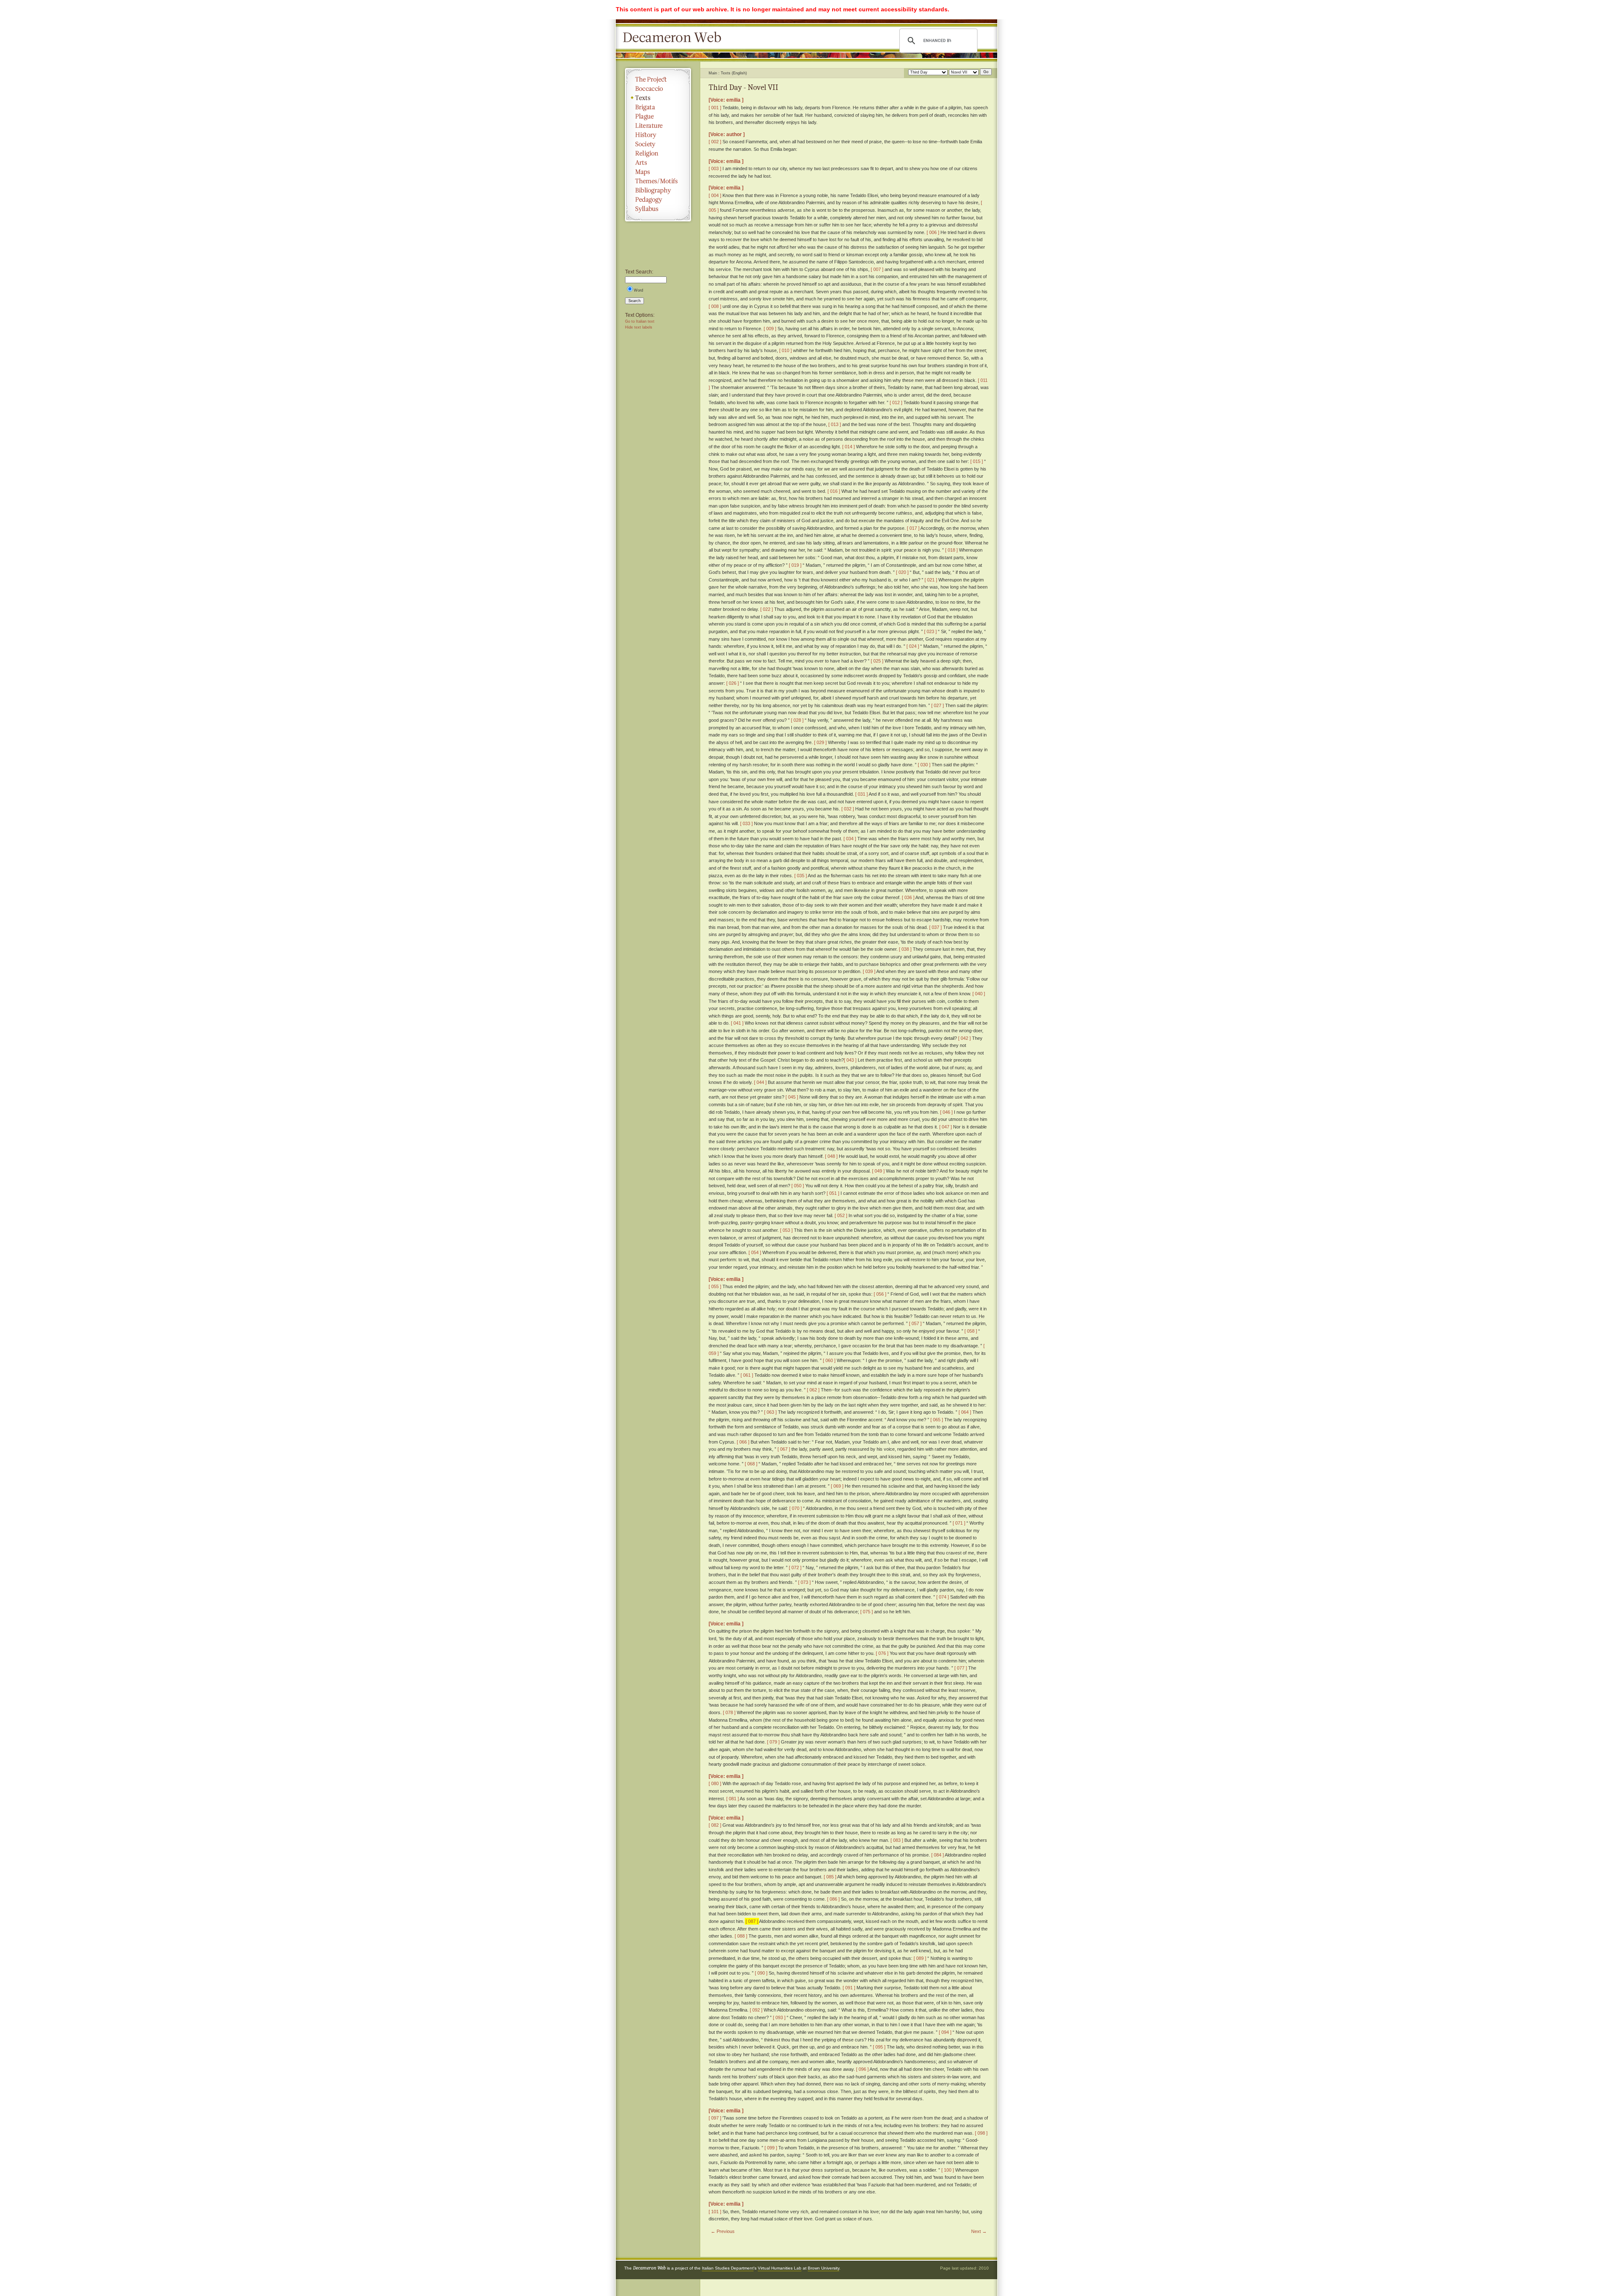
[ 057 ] (915, 1323)
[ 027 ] (938, 705)
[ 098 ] (981, 2133)
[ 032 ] (848, 809)
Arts (658, 163)
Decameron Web (675, 38)
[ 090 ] (761, 1973)
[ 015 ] (977, 461)
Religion (658, 153)
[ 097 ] (715, 2118)
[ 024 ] (913, 646)
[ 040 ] (979, 994)
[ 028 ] (797, 720)
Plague (658, 116)
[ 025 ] (877, 661)
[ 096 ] (862, 2069)
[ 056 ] (880, 1294)
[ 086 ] (833, 1899)
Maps (658, 172)
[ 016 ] (834, 491)
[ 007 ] (877, 269)
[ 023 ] (930, 631)
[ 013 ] (835, 424)
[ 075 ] (867, 1612)
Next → (979, 2231)
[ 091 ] (849, 1988)
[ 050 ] (798, 1186)
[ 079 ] (773, 1742)
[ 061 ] (747, 1375)
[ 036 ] (908, 897)
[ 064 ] (965, 1412)
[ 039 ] (869, 971)
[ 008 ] (715, 306)
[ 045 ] (792, 1097)
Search (634, 301)
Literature (658, 126)
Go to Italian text (640, 321)
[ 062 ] (813, 1390)
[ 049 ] (878, 1171)
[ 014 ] (849, 447)
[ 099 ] (771, 2148)
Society (658, 144)
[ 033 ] (746, 823)
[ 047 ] (946, 1127)
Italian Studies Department (728, 2268)
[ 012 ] (896, 402)
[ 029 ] (820, 742)
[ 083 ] (897, 1840)
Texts (658, 98)
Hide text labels (639, 327)
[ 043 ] (850, 1060)
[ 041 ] (737, 1023)
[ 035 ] (801, 876)
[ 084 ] (938, 1855)
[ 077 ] (961, 1668)
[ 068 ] (751, 1464)
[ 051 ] (833, 1193)
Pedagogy (658, 200)
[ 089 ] (920, 1958)
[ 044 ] (760, 1082)
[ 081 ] (733, 1799)
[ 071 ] (959, 1523)
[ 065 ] (937, 1420)
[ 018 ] (951, 550)
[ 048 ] (831, 1156)
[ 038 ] (905, 949)
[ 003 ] (715, 168)
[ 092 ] (756, 2010)
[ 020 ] (902, 572)
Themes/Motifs (658, 181)
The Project (658, 79)
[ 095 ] (879, 2047)
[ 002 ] (715, 142)
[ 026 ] (733, 683)
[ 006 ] (933, 232)
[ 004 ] (715, 195)
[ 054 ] (755, 1252)
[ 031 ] (862, 794)
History (658, 135)
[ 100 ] (948, 2170)
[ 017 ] (913, 528)
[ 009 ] (770, 329)
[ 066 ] (743, 1442)
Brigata (658, 107)
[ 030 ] (924, 765)
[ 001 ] (715, 108)
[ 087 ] (752, 1921)
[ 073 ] (804, 1582)
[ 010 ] (785, 350)
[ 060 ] (829, 1360)
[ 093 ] (779, 2017)
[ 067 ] (784, 1449)
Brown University (824, 2268)
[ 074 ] (943, 1597)
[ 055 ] (715, 1286)
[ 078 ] (729, 1712)
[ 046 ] (946, 1112)
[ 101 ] (715, 2212)
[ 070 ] (796, 1508)
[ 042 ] (964, 1038)
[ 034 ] (850, 839)
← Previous (723, 2231)
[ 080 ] (715, 1783)
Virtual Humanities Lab (780, 2268)
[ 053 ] (786, 1230)
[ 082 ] (715, 1825)
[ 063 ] (770, 1412)
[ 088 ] (741, 1936)
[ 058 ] (971, 1331)
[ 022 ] (767, 609)
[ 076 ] (882, 1653)
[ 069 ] (837, 1486)
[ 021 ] (931, 580)
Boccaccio (658, 89)
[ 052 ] (841, 1215)
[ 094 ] (945, 2032)
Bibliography (658, 190)
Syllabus (658, 209)
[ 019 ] (795, 565)
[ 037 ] (935, 927)
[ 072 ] (795, 1567)
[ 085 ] (830, 1877)
